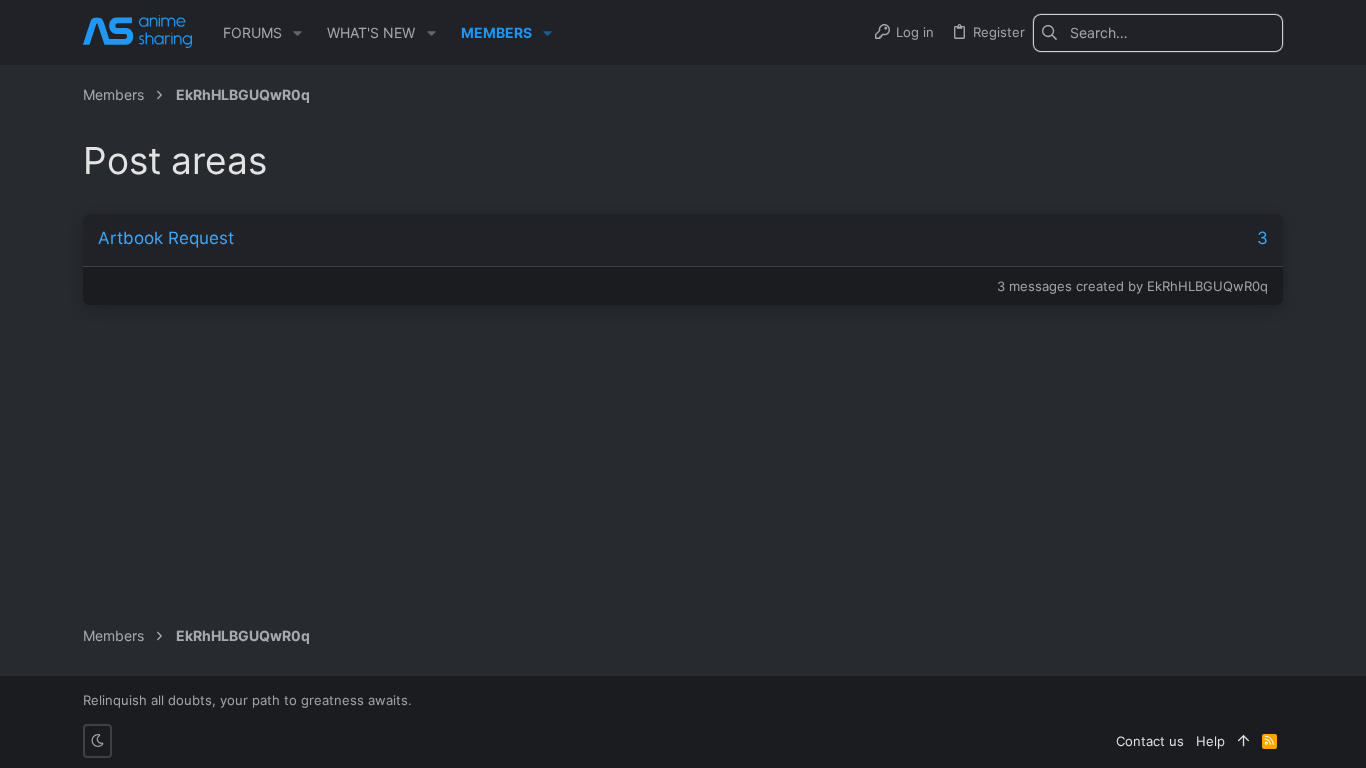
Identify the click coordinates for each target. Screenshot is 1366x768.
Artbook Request (166, 238)
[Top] (1243, 741)
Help (1210, 741)
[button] (297, 33)
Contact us (1150, 741)
